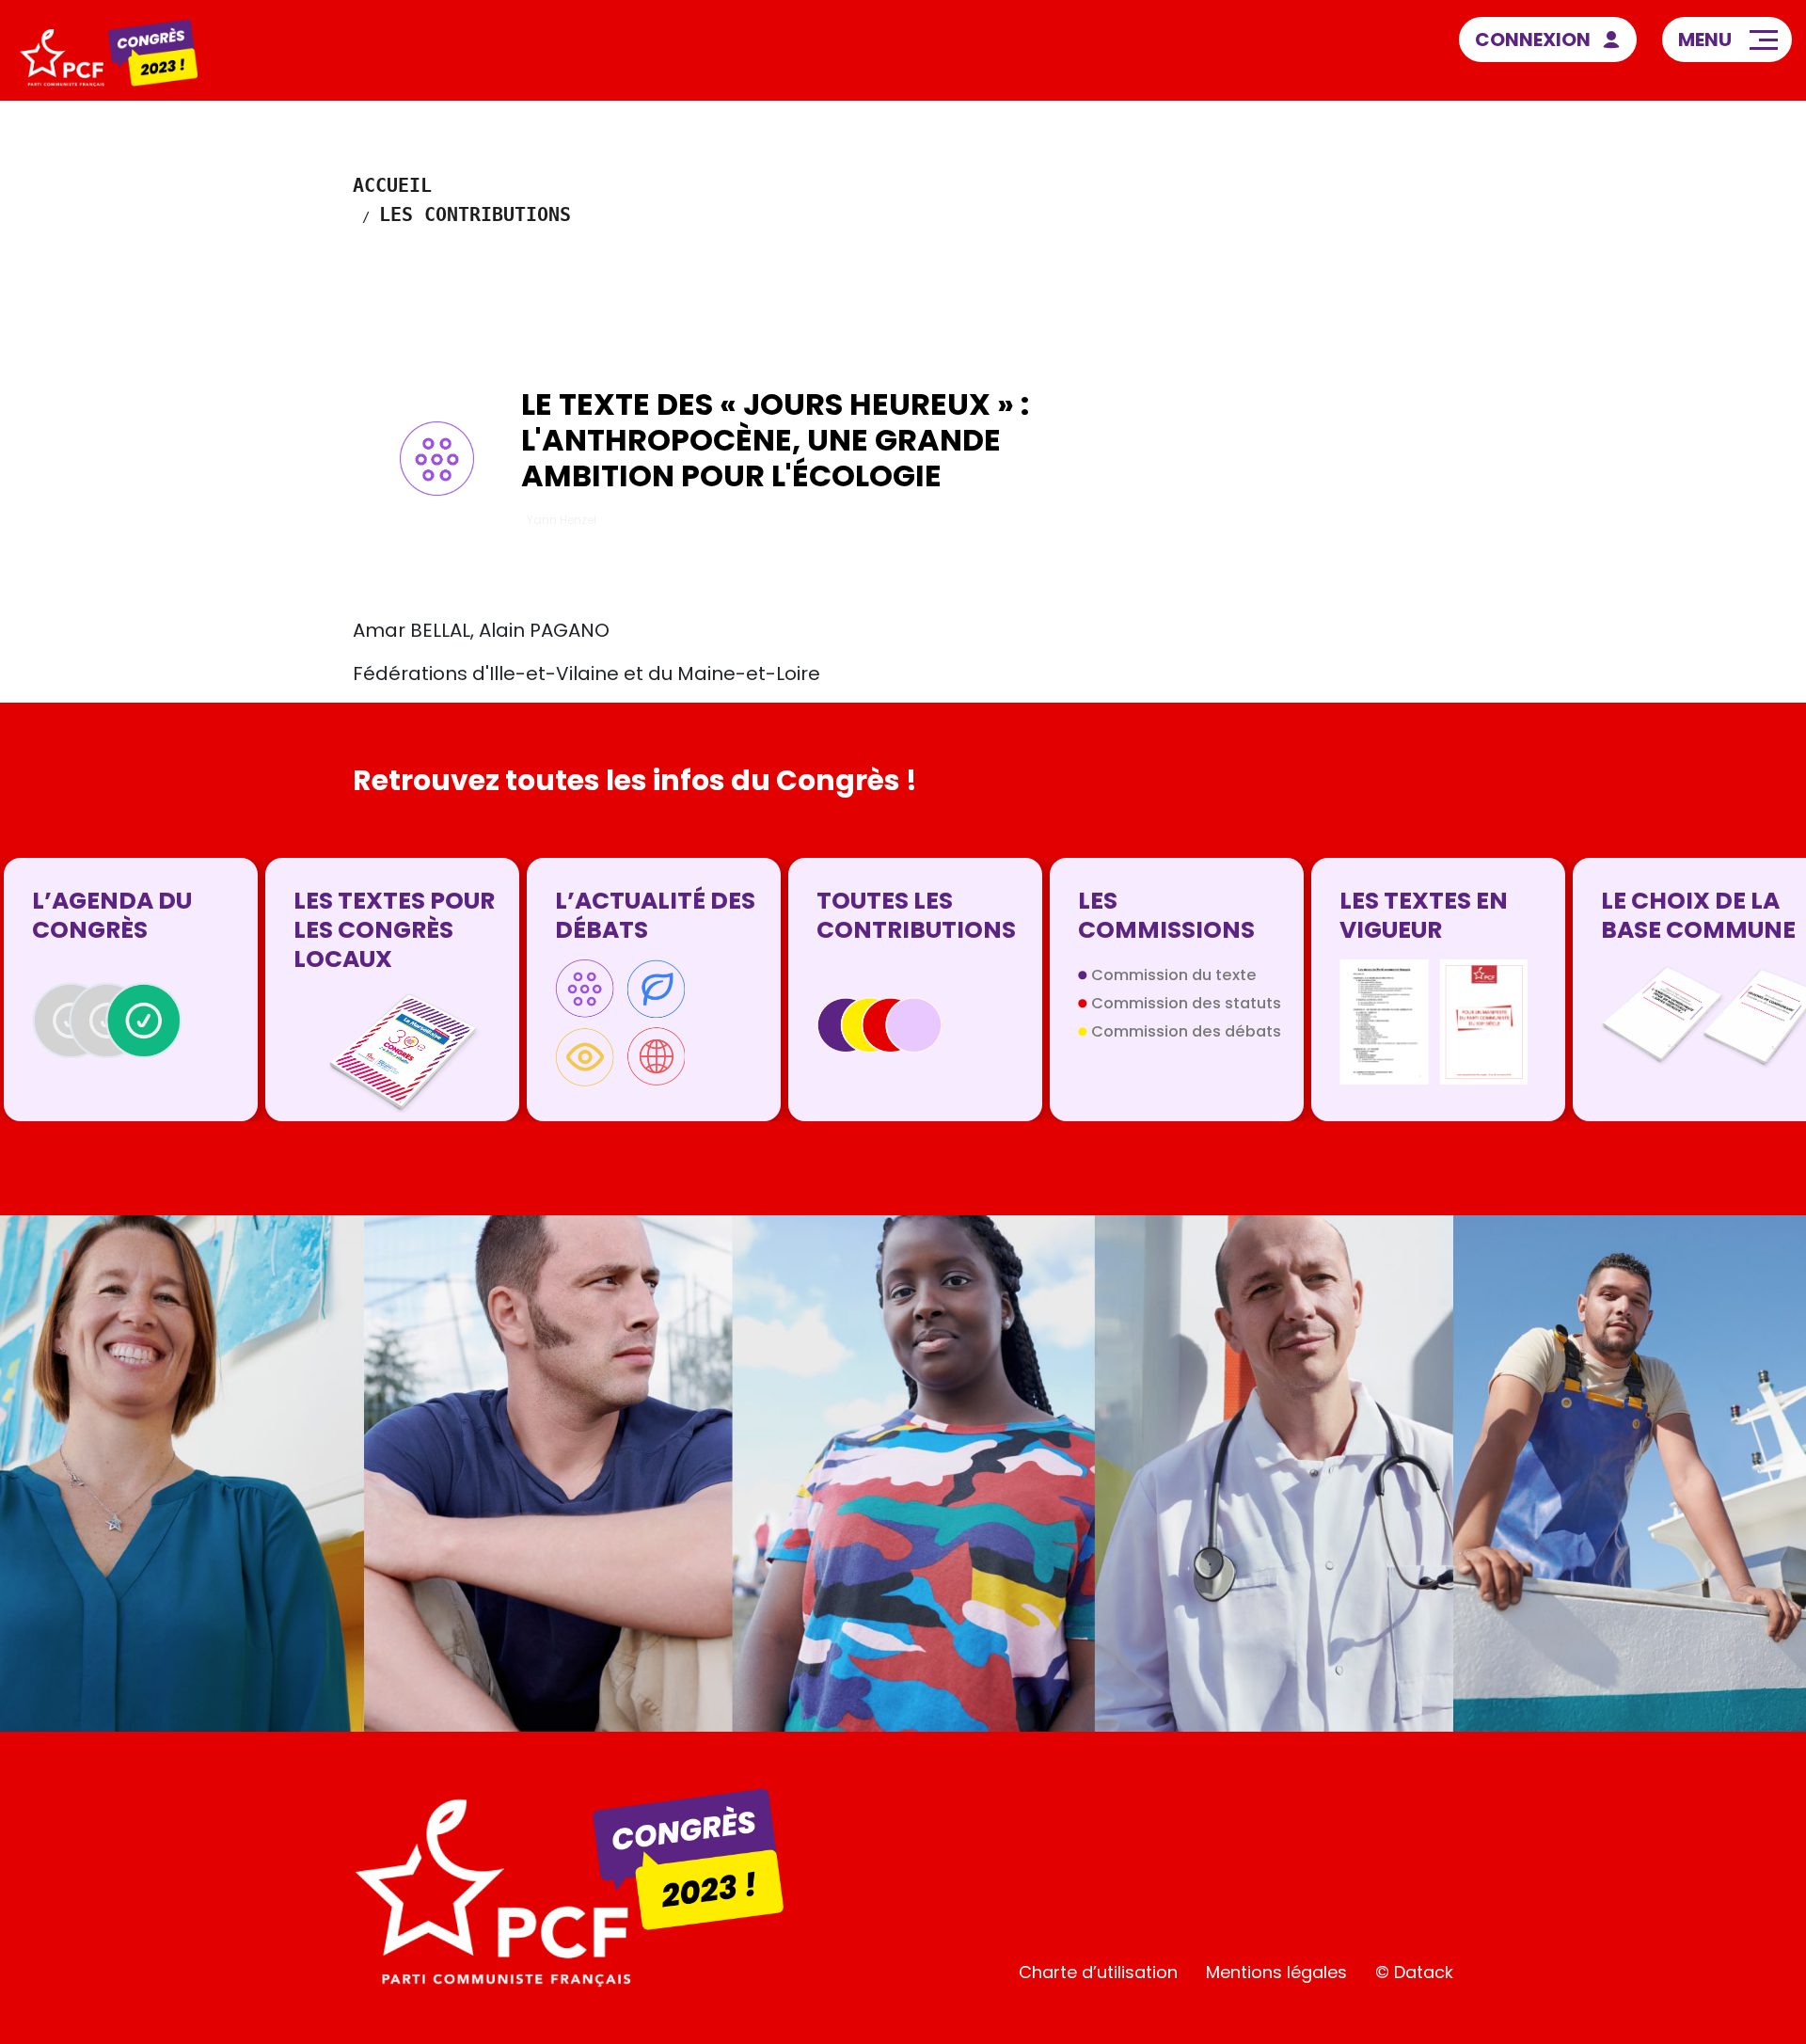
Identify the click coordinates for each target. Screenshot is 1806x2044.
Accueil (392, 185)
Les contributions (475, 214)
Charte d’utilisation (1098, 1972)
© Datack (1414, 1972)
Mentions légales (1276, 1972)
